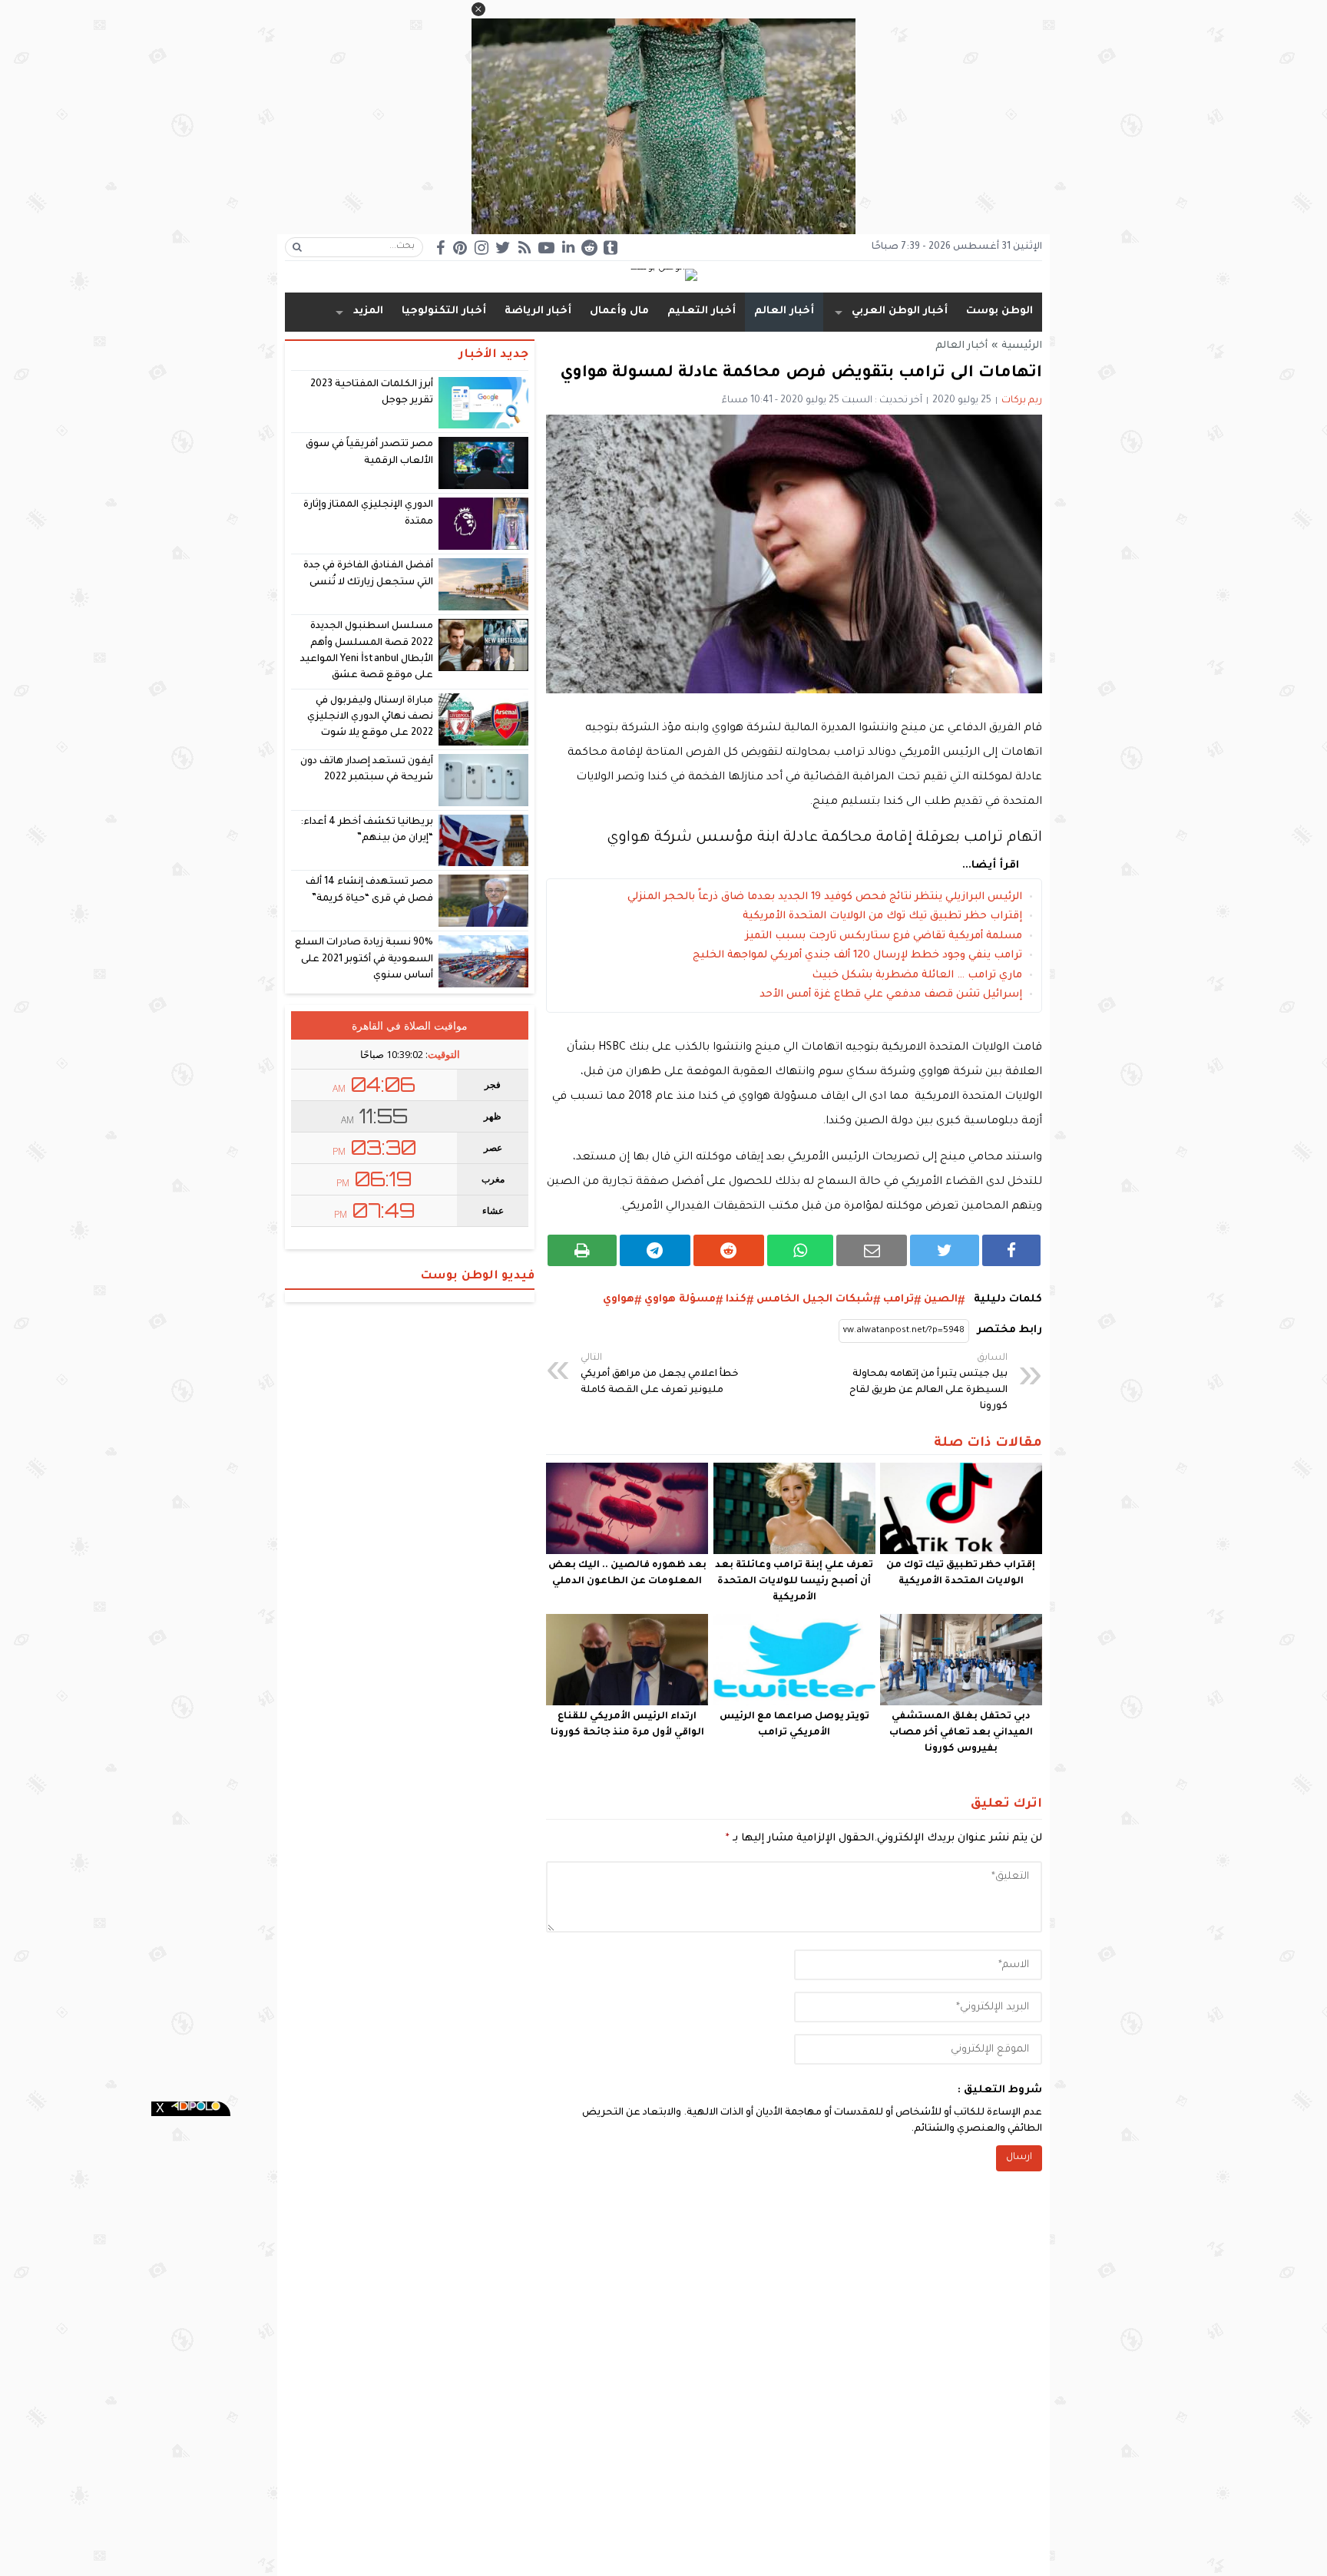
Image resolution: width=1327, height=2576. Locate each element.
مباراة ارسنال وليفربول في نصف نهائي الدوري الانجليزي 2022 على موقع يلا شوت (370, 718)
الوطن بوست (999, 311)
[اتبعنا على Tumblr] (611, 248)
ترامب (898, 1300)
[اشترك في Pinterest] (460, 248)
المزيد (368, 311)
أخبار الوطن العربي (900, 311)
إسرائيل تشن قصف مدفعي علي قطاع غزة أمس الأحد (891, 995)
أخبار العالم (784, 311)
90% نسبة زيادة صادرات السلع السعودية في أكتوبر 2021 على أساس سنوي (364, 959)
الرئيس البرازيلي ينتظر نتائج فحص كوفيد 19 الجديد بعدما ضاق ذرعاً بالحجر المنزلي (825, 897)
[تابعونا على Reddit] (589, 248)
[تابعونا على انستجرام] (481, 248)
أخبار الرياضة (538, 311)
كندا (736, 1300)
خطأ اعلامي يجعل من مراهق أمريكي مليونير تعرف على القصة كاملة (660, 1374)
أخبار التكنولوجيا (444, 311)
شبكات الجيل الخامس (815, 1300)
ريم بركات (1022, 401)
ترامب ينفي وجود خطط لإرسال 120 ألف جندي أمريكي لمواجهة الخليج (857, 956)
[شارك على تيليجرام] (655, 1250)
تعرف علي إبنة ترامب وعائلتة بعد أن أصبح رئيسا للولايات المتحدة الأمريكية (794, 1582)
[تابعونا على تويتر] (503, 248)
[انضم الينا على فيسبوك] (440, 248)
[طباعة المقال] (582, 1250)
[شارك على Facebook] (1011, 1250)
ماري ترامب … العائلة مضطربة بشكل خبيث (917, 976)
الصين (941, 1300)
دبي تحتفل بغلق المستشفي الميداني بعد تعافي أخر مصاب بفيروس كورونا (961, 1733)
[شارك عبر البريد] (872, 1250)
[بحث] (297, 247)
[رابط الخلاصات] (525, 248)
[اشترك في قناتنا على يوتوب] (546, 248)
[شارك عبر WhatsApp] (801, 1250)
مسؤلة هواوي (680, 1300)
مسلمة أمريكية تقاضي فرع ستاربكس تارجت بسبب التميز (884, 936)
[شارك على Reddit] (729, 1250)
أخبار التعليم (702, 311)
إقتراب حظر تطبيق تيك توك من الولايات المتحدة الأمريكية (882, 916)
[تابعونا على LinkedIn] (568, 247)
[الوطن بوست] (663, 276)
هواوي (619, 1300)
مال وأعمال (619, 311)
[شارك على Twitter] (945, 1250)
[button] (478, 9)
